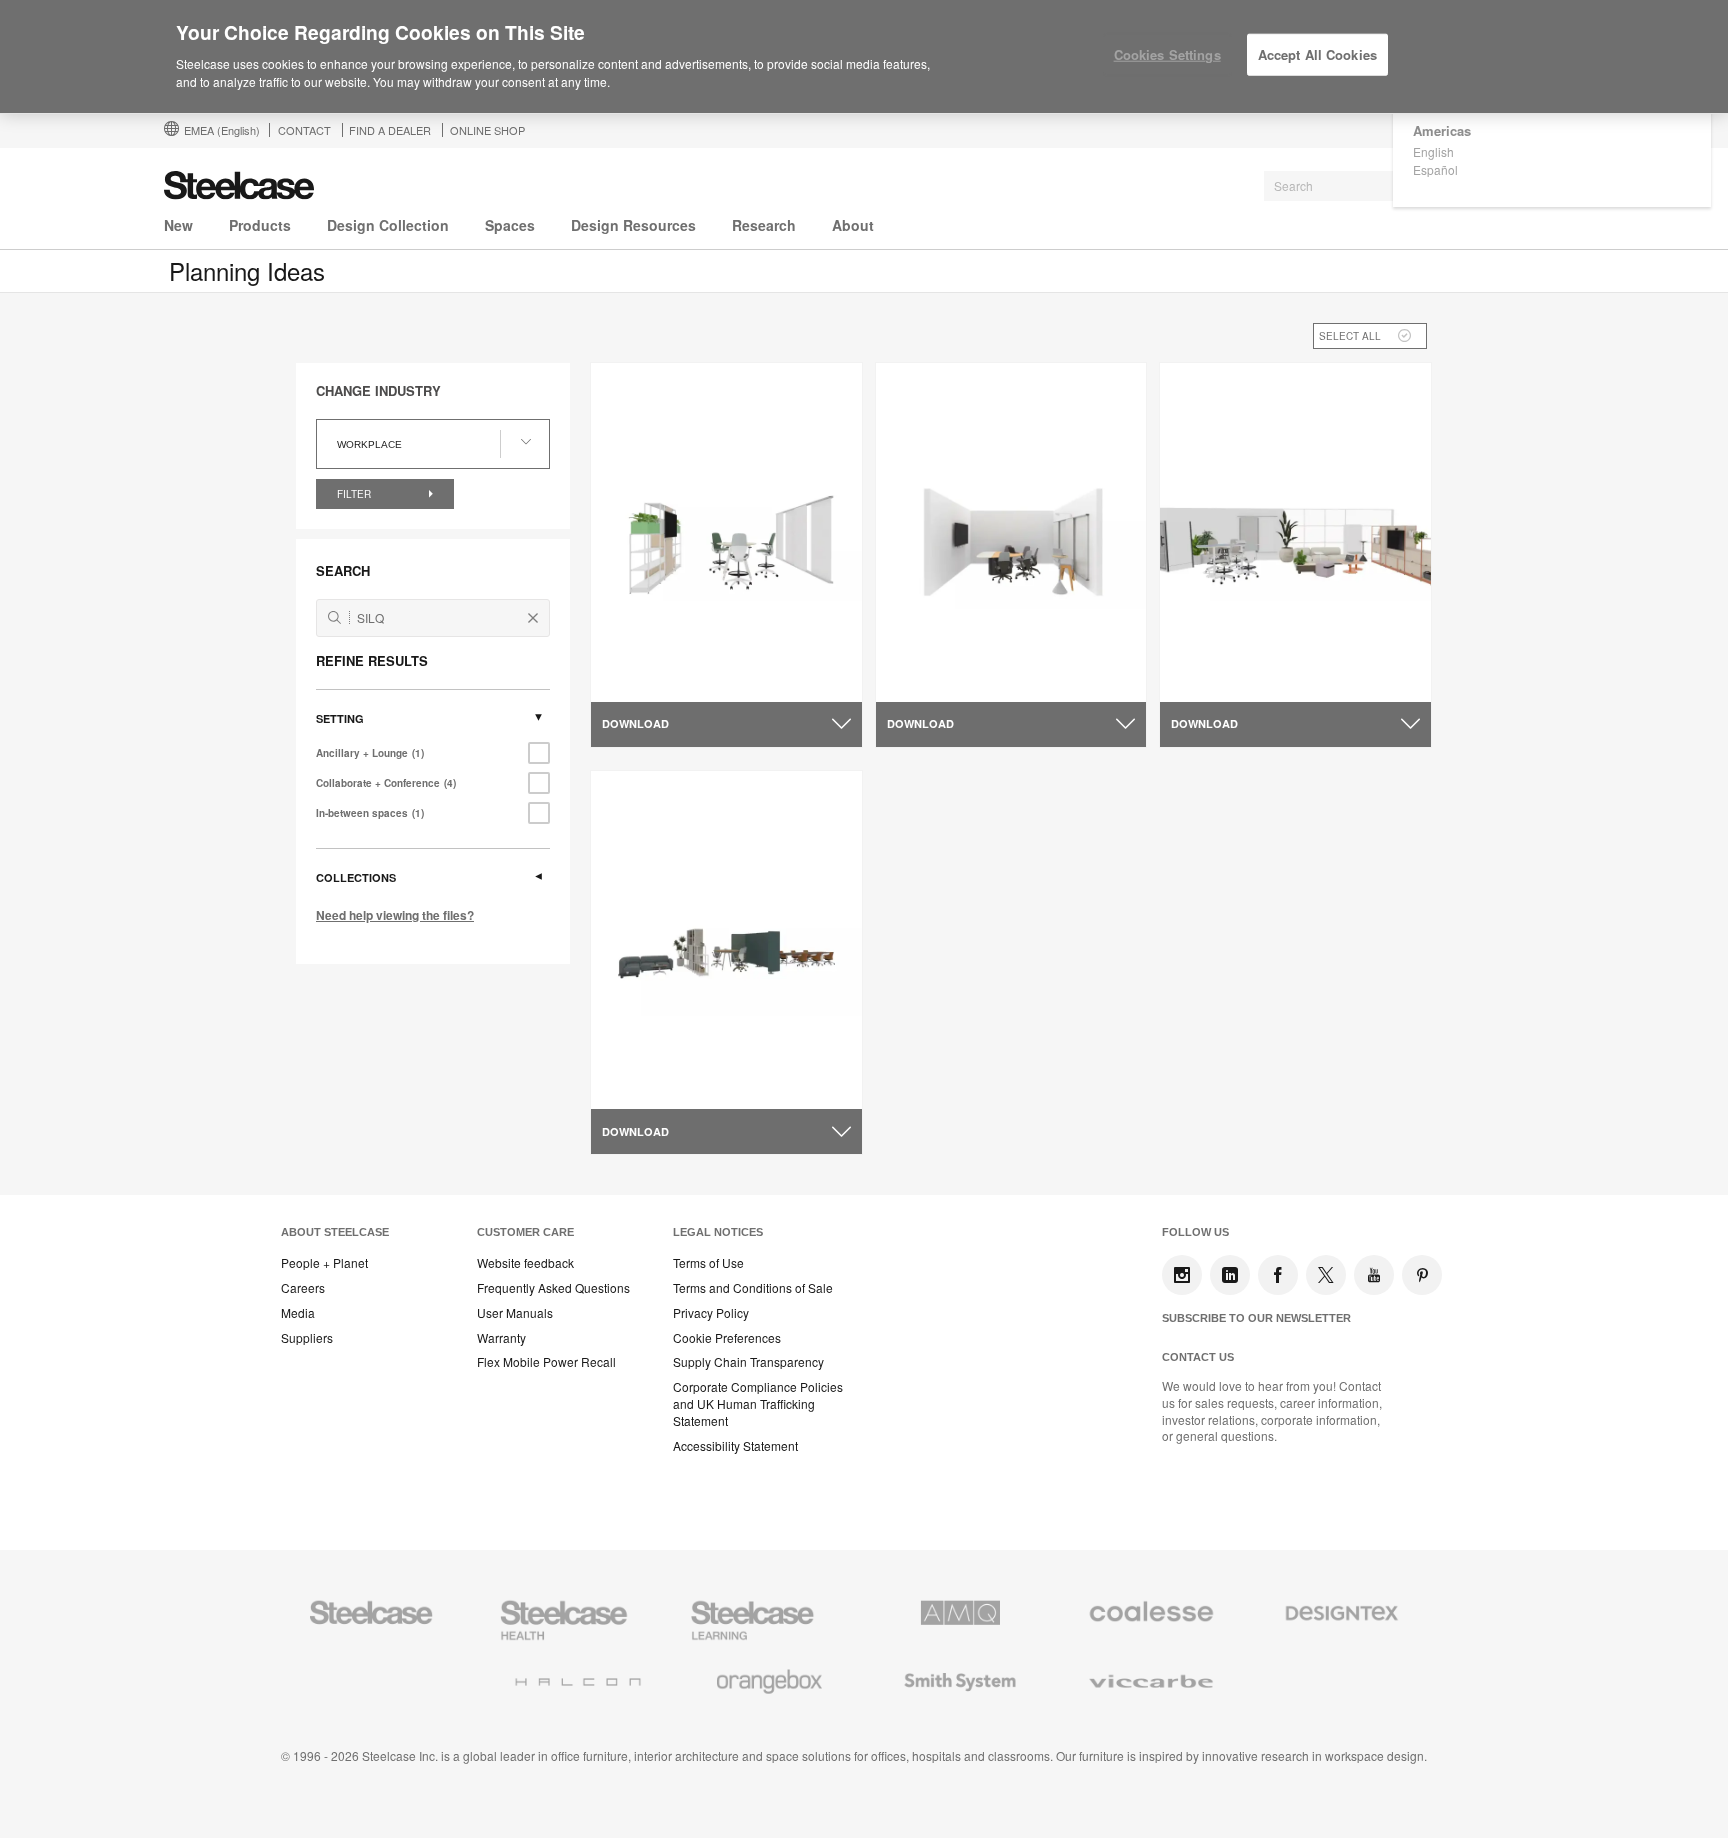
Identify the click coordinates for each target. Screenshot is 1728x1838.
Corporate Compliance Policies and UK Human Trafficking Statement (758, 1404)
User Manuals (515, 1313)
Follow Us (1195, 1232)
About (853, 225)
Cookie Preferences (727, 1338)
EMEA (222, 130)
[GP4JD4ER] (726, 939)
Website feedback (525, 1263)
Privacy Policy (711, 1313)
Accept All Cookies (1317, 54)
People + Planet (324, 1263)
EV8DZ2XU (1211, 677)
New (178, 225)
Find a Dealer (390, 130)
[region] (864, 57)
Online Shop (487, 130)
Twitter (1326, 1275)
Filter (355, 494)
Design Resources (633, 225)
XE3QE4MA (929, 677)
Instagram (1182, 1275)
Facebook (1278, 1275)
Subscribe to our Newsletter (1256, 1318)
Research (764, 225)
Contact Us (1198, 1357)
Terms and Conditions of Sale (753, 1288)
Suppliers (307, 1338)
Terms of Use (708, 1263)
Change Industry (378, 391)
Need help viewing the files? (395, 915)
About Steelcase (335, 1232)
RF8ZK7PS (642, 677)
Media (298, 1313)
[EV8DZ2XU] (1295, 532)
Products (260, 225)
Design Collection (388, 225)
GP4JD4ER (642, 1084)
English (1433, 151)
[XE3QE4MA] (1011, 532)
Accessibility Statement (735, 1446)
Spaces (510, 225)
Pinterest (1422, 1275)
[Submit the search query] (334, 617)
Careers (303, 1288)
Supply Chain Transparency (748, 1362)
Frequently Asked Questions (553, 1288)
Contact (304, 130)
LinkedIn (1230, 1275)
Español (1435, 169)
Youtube (1374, 1275)
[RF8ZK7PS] (726, 532)
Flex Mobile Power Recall (546, 1362)
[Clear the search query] (533, 618)
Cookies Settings (1167, 54)
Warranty (501, 1338)
